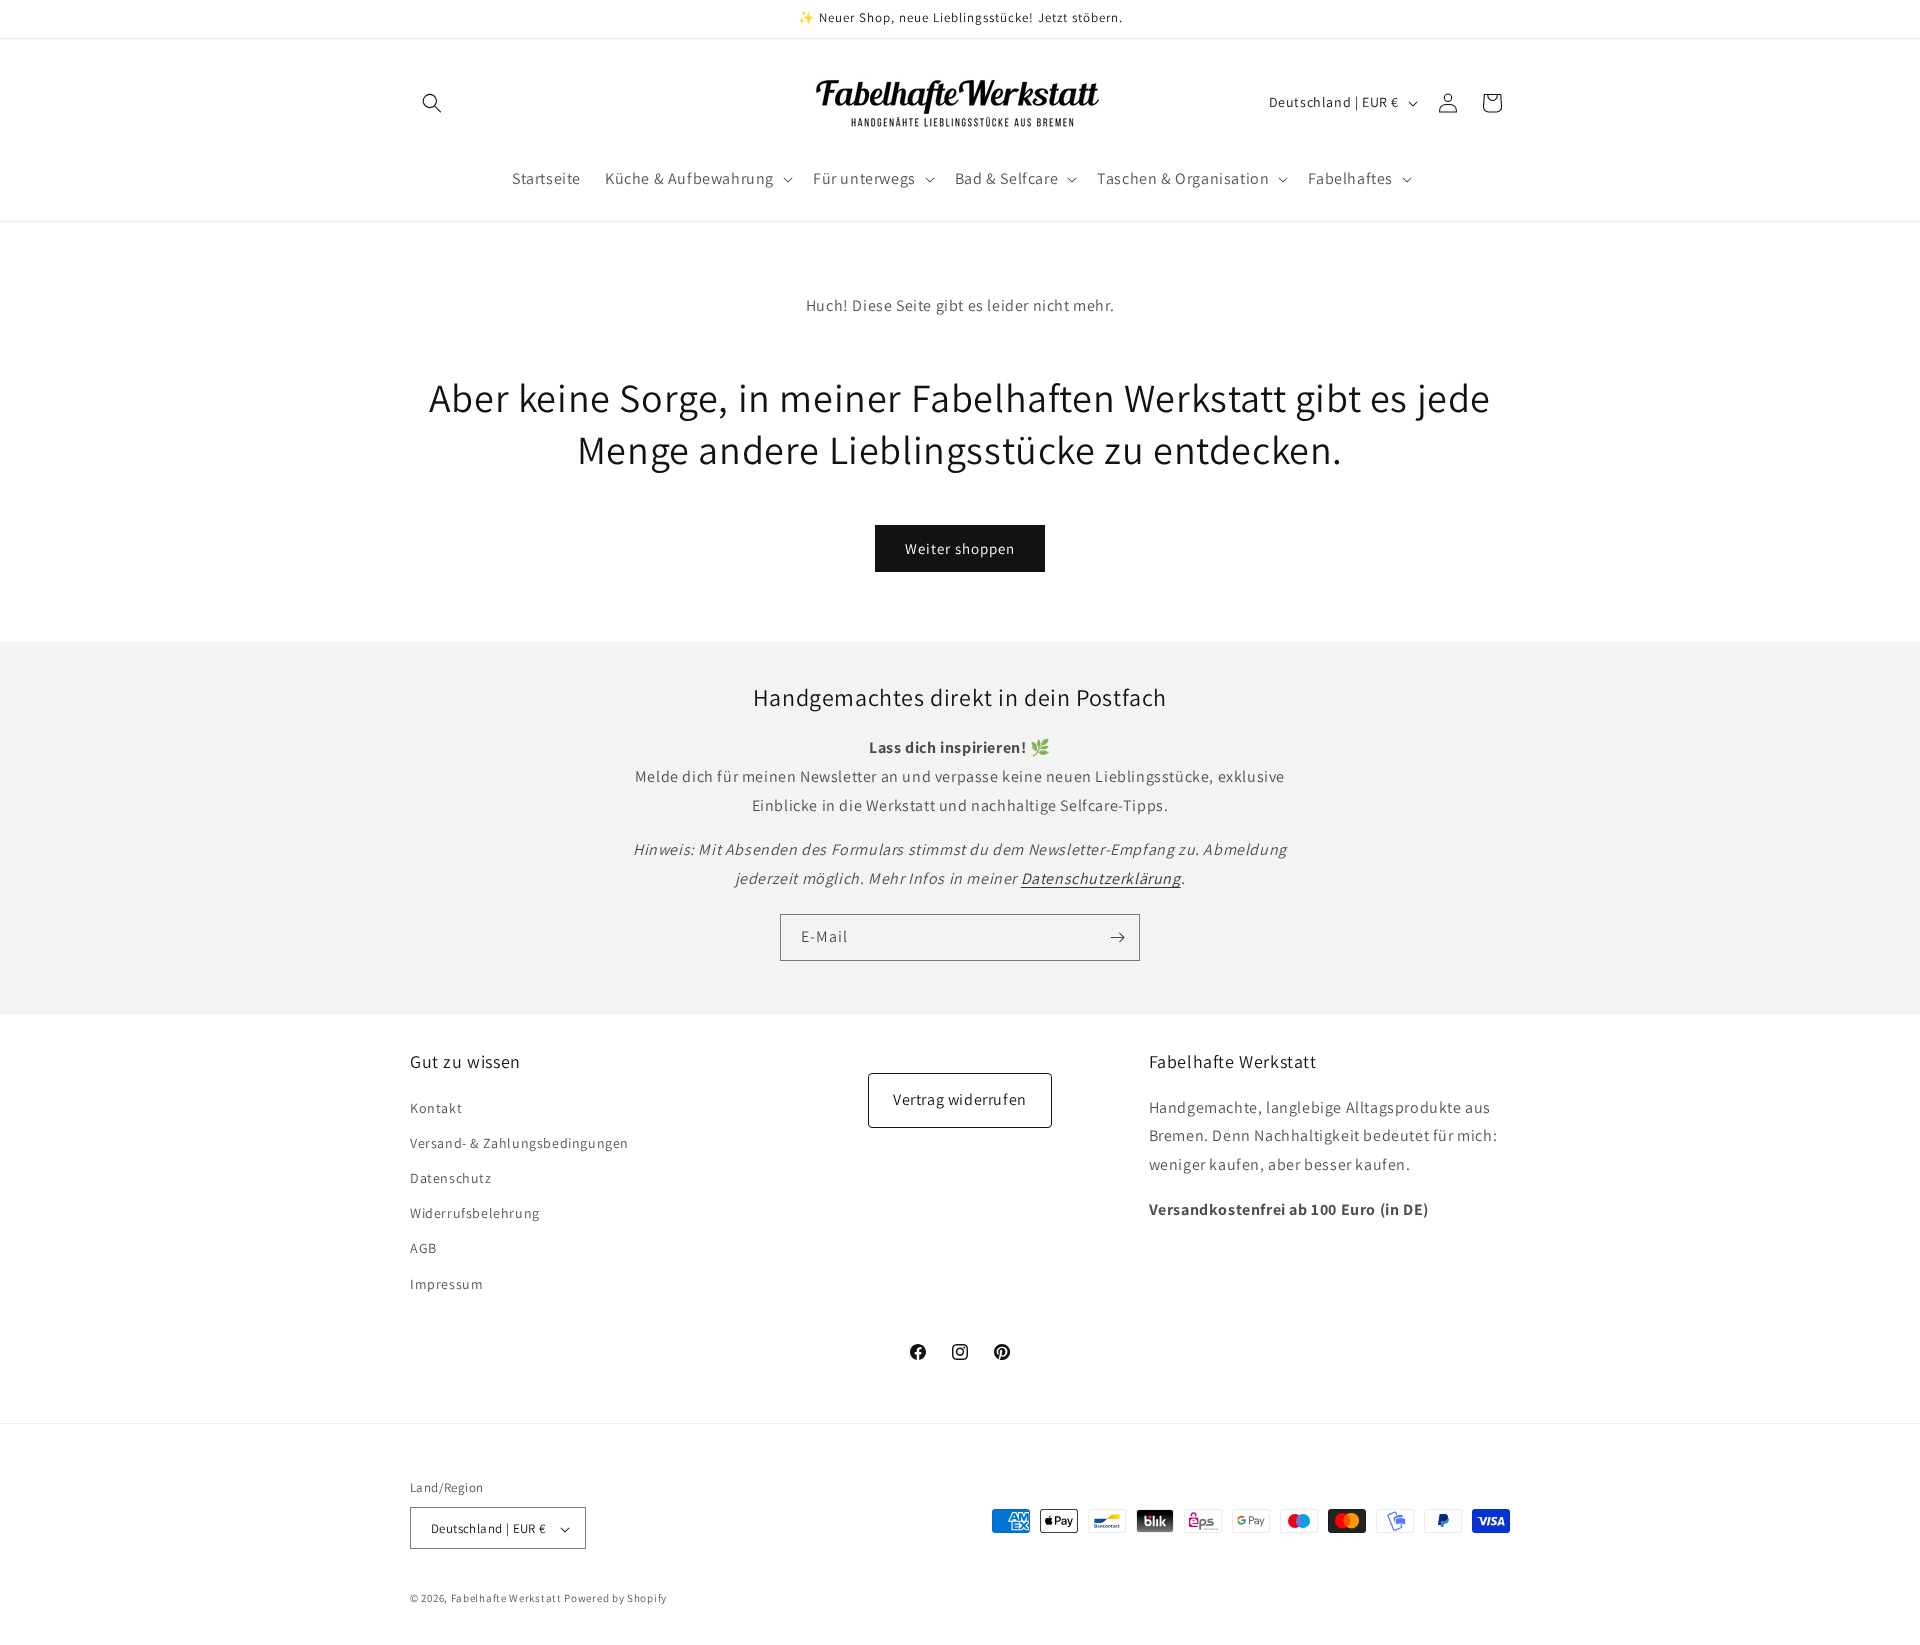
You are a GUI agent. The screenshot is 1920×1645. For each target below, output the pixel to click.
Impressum (446, 1283)
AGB (423, 1248)
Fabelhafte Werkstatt (506, 1599)
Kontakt (436, 1107)
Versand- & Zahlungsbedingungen (519, 1142)
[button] (432, 103)
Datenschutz (451, 1177)
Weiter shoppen (960, 548)
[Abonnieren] (1117, 937)
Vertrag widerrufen (960, 1099)
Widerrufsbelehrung (475, 1213)
